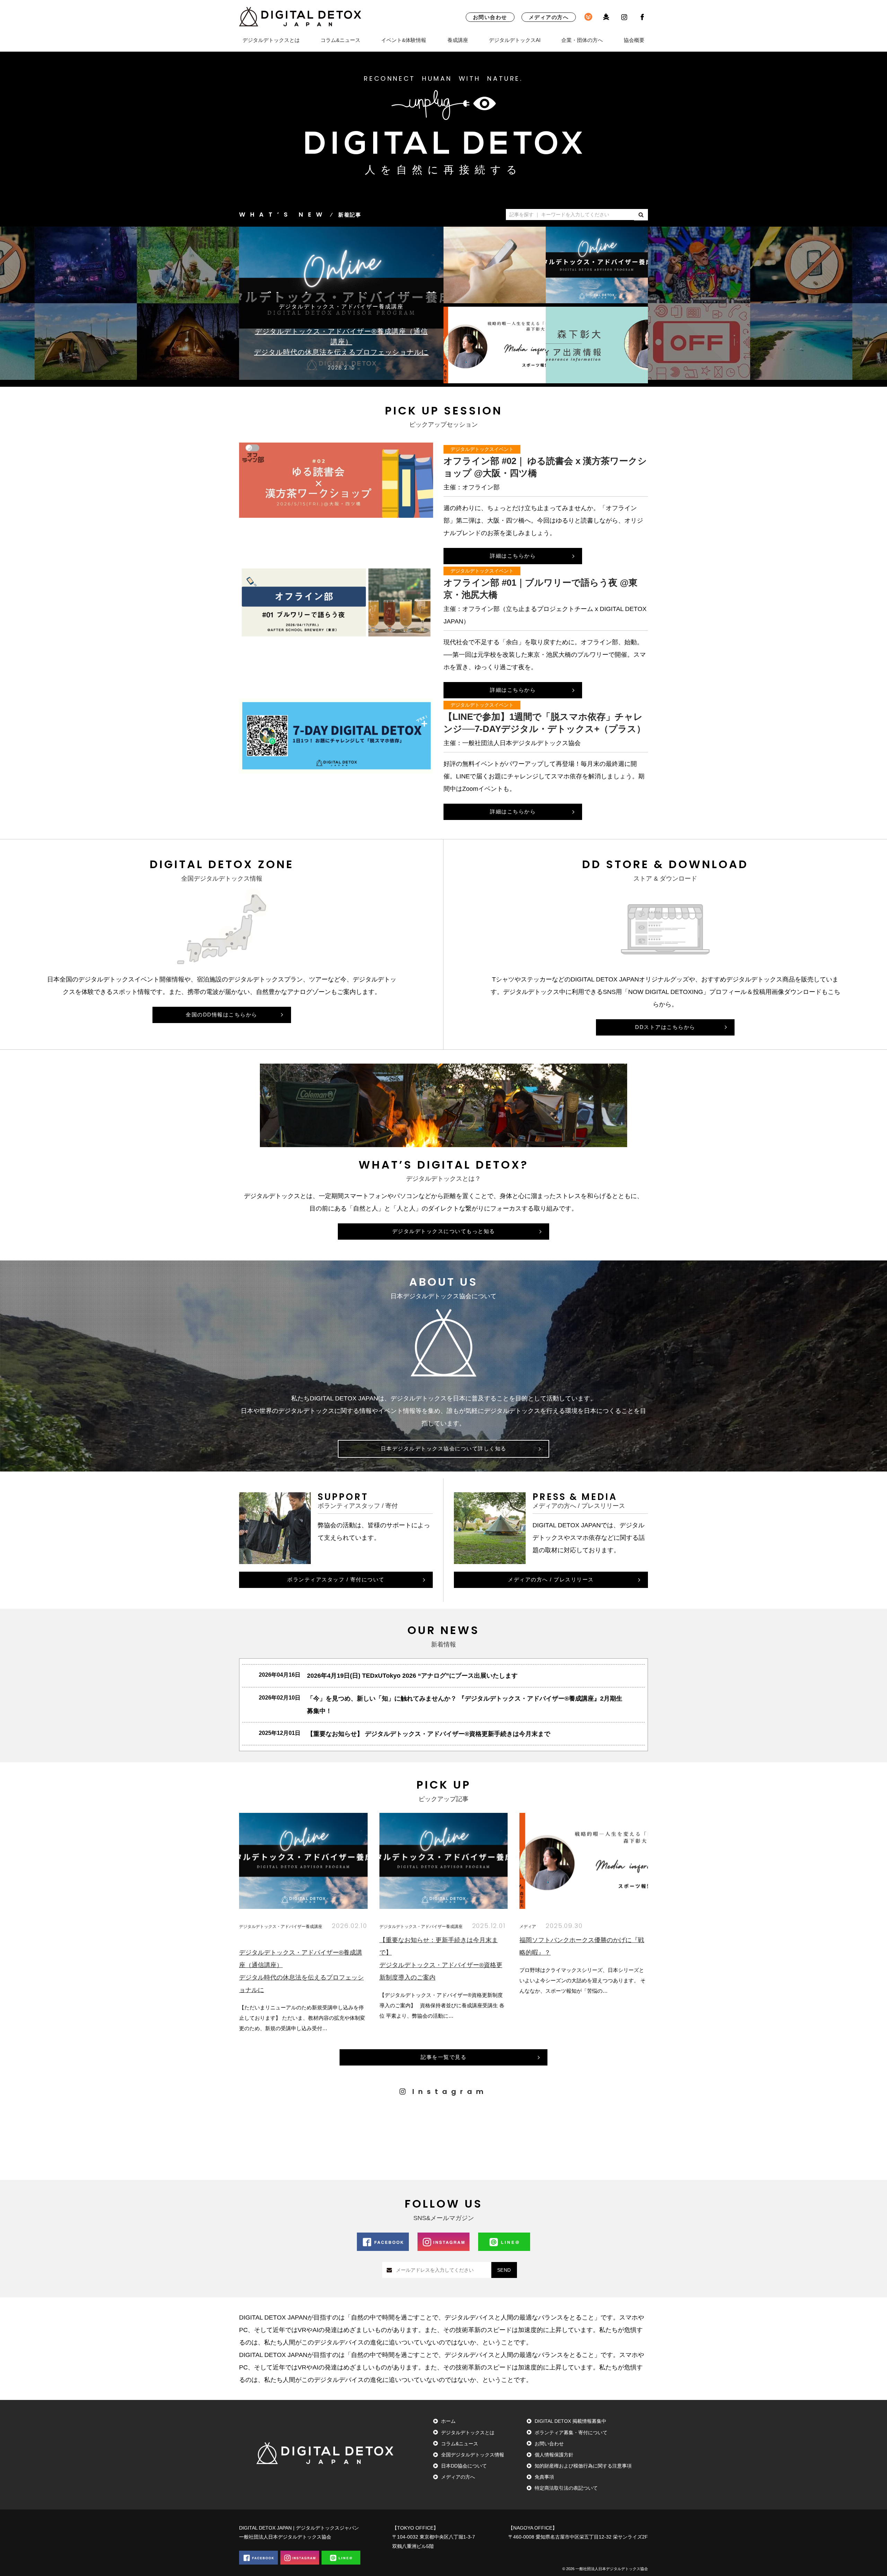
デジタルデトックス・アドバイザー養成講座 (281, 1926)
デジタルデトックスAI (515, 40)
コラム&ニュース (340, 40)
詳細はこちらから (513, 556)
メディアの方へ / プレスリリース (551, 1579)
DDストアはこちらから (665, 1027)
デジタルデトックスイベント (482, 449)
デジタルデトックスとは (271, 40)
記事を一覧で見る (443, 2057)
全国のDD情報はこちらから (222, 1015)
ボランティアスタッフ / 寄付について (336, 1579)
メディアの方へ (549, 17)
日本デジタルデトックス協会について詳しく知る (444, 1448)
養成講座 (458, 40)
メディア (528, 1926)
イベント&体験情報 (404, 40)
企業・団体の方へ (582, 40)
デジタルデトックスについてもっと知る (444, 1231)
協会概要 (634, 40)
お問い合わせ (490, 17)
